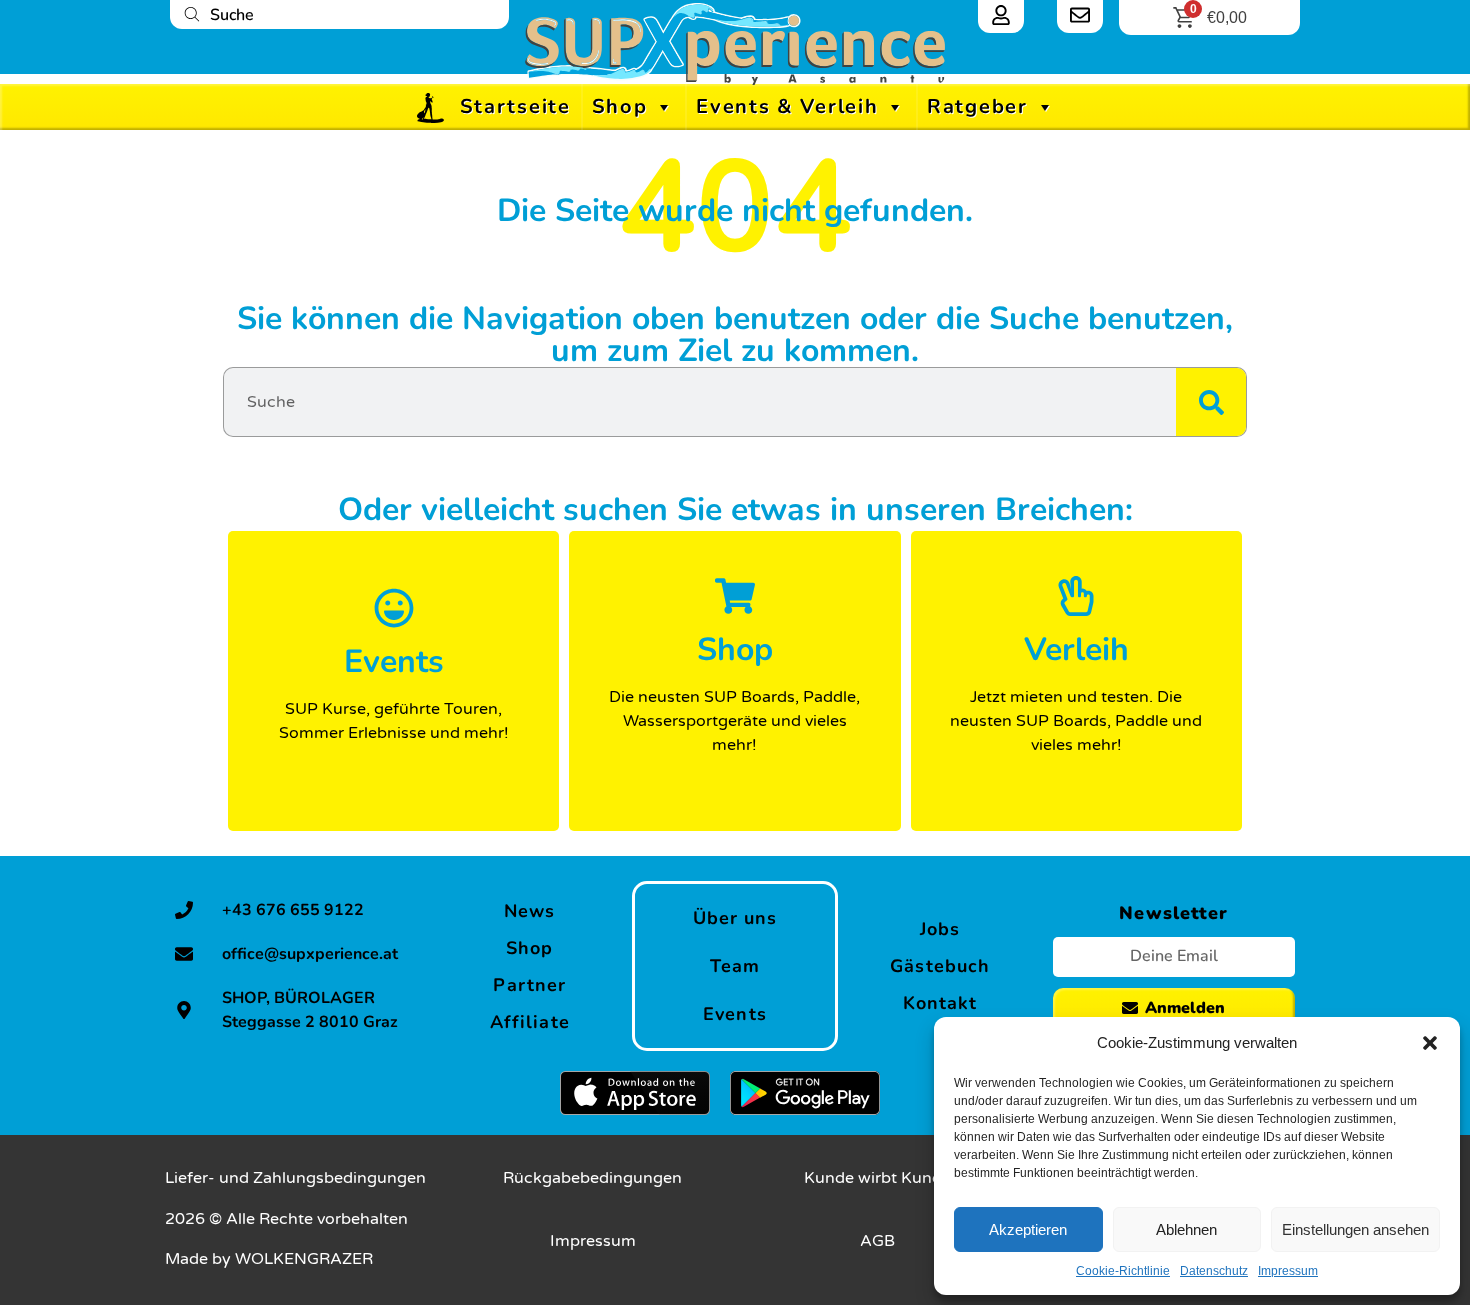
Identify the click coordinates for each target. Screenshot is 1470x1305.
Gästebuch (940, 966)
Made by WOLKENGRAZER (269, 1259)
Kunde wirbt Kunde (877, 1178)
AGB (877, 1241)
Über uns (735, 918)
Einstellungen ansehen (1355, 1229)
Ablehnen (1186, 1229)
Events (735, 1014)
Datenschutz (1214, 1271)
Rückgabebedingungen (592, 1178)
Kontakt (940, 1003)
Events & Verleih (787, 106)
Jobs (940, 929)
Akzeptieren (1028, 1229)
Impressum (1288, 1271)
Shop (620, 106)
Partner (529, 985)
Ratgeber (977, 106)
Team (735, 966)
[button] (1430, 1043)
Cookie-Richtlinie (1123, 1271)
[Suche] (1211, 402)
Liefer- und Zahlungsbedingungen (295, 1178)
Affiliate (530, 1022)
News (529, 911)
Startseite (515, 106)
